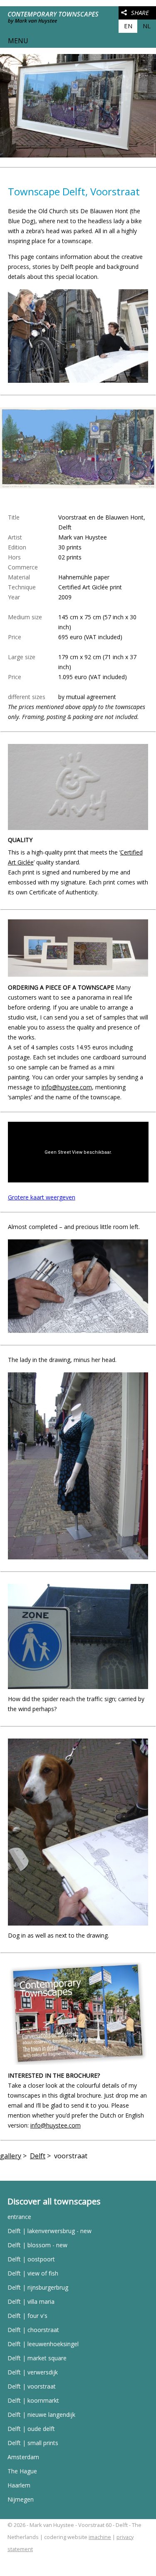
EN (128, 26)
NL (147, 26)
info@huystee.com (67, 1087)
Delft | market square (37, 2358)
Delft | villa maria (31, 2301)
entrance (19, 2217)
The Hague (22, 2471)
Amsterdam (23, 2457)
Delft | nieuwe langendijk (41, 2415)
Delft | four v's (27, 2316)
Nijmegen (21, 2499)
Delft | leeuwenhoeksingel (43, 2344)
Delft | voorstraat (32, 2386)
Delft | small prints (33, 2443)
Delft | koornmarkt (33, 2400)
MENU (18, 41)
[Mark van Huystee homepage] (55, 27)
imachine (100, 2537)
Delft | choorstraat (33, 2330)
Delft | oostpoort (31, 2259)
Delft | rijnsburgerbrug (38, 2287)
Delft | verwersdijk (33, 2372)
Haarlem (19, 2485)
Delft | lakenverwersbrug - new (50, 2231)
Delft (38, 2156)
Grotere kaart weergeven (42, 1197)
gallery (11, 2156)
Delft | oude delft (31, 2429)
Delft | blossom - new (37, 2245)
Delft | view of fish (33, 2273)
